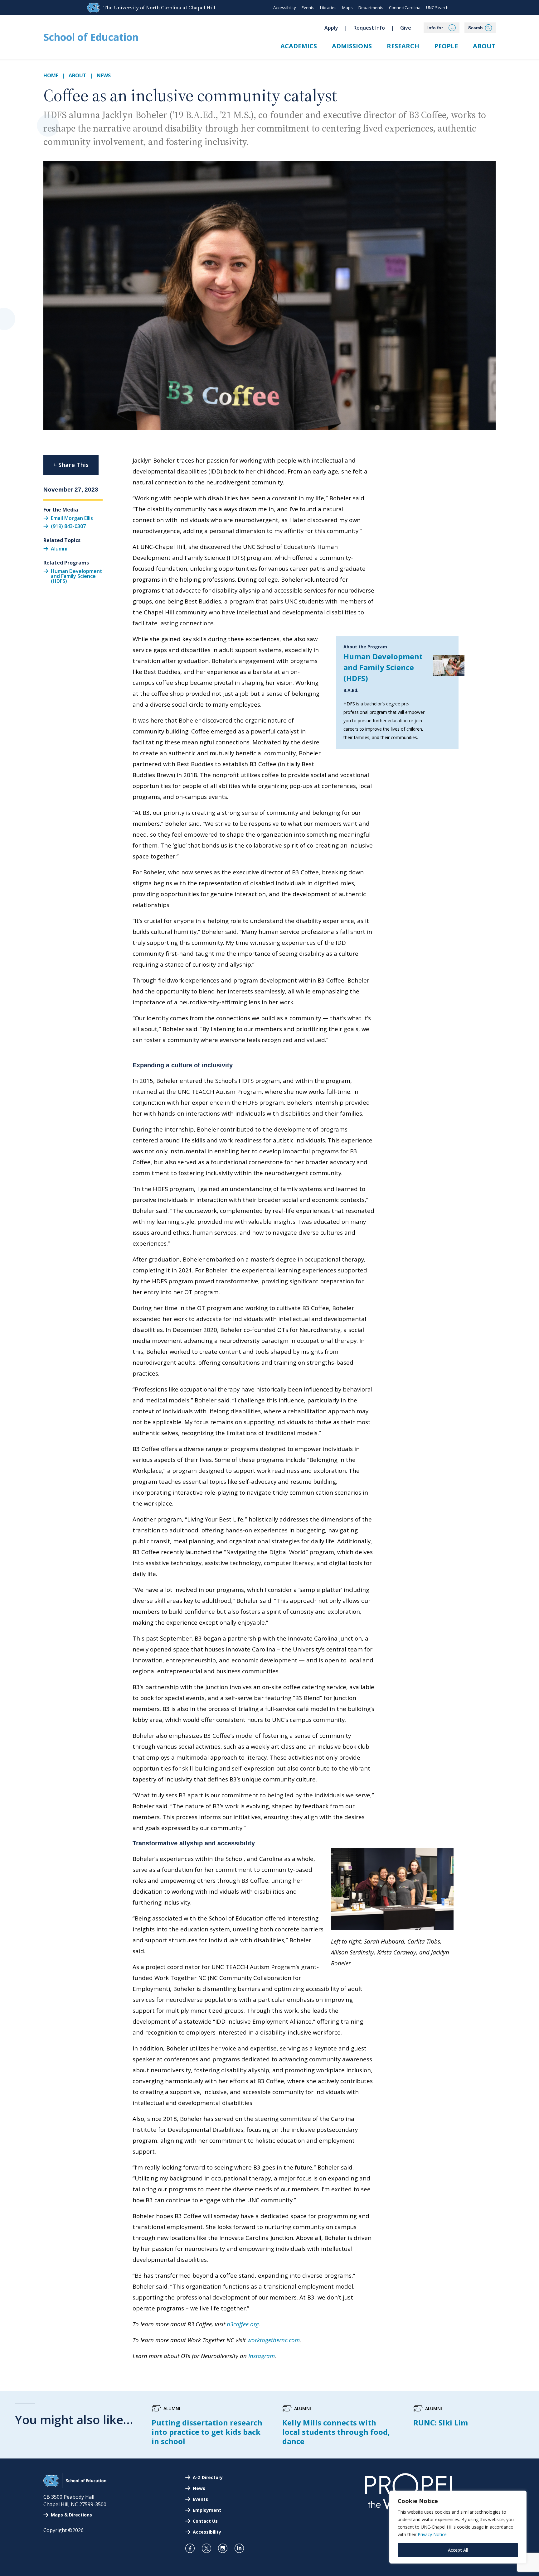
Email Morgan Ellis (72, 518)
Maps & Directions (71, 2515)
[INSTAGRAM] (225, 2548)
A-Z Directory (208, 2477)
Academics (299, 46)
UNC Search (437, 7)
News (104, 75)
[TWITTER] (209, 2548)
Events (308, 7)
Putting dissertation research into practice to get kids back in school (207, 2432)
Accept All (458, 2550)
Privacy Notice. (433, 2534)
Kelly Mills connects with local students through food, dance (336, 2432)
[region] (458, 2527)
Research (403, 46)
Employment (207, 2510)
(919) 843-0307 (68, 526)
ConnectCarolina (405, 7)
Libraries (328, 7)
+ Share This (71, 465)
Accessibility (285, 7)
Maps (347, 7)
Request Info (369, 28)
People (446, 46)
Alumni (59, 549)
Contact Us (205, 2521)
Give (406, 28)
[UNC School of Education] (75, 2486)
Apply (331, 28)
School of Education (91, 37)
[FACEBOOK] (193, 2548)
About (484, 46)
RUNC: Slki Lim (441, 2422)
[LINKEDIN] (242, 2548)
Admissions (352, 46)
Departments (371, 7)
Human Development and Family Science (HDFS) (383, 667)
